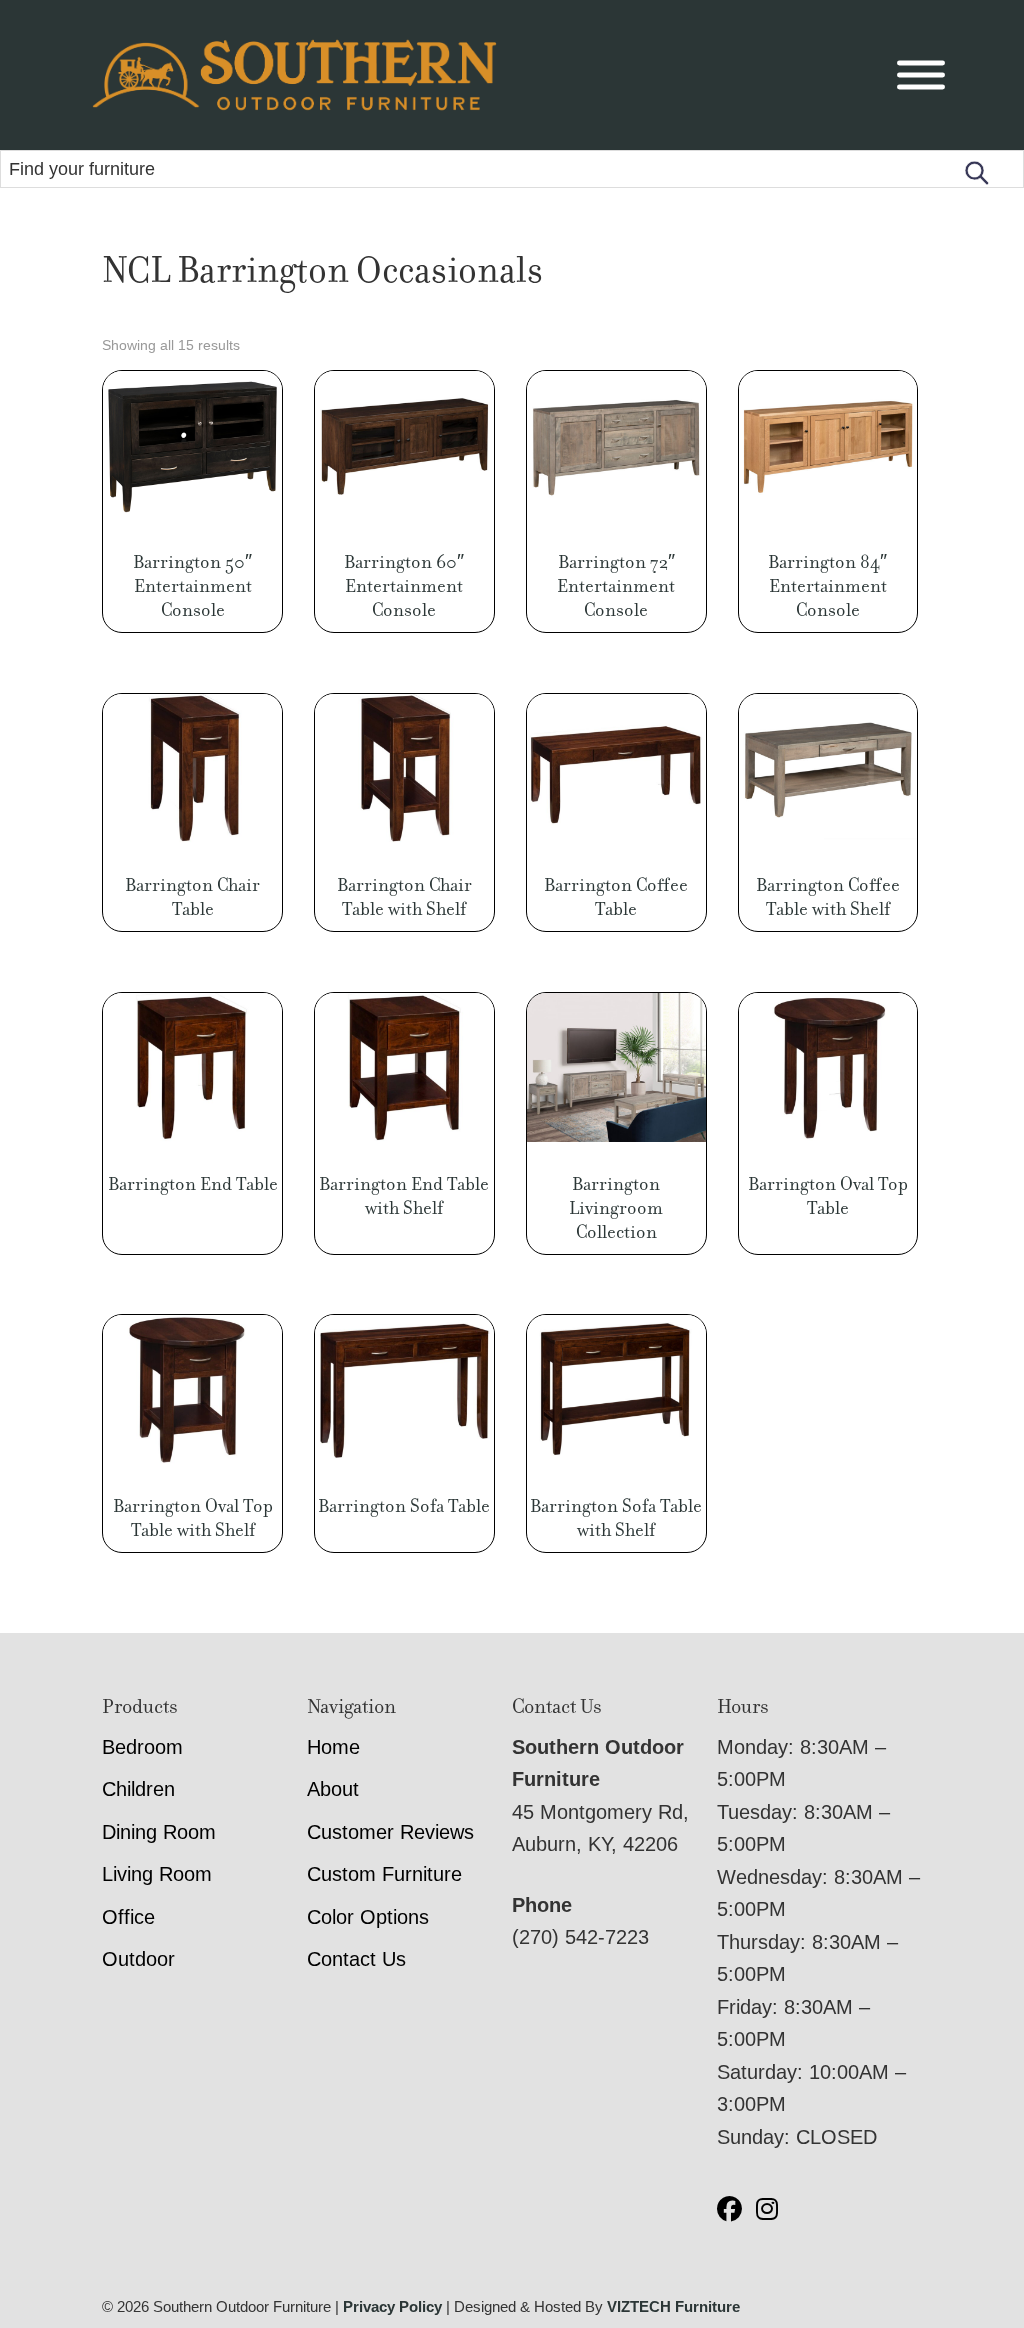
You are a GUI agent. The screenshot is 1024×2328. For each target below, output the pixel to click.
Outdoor (138, 1959)
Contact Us (356, 1959)
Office (128, 1917)
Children (138, 1789)
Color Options (368, 1917)
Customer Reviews (390, 1832)
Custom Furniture (384, 1874)
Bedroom (142, 1747)
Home (333, 1747)
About (333, 1789)
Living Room (157, 1874)
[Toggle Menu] (921, 75)
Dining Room (159, 1832)
